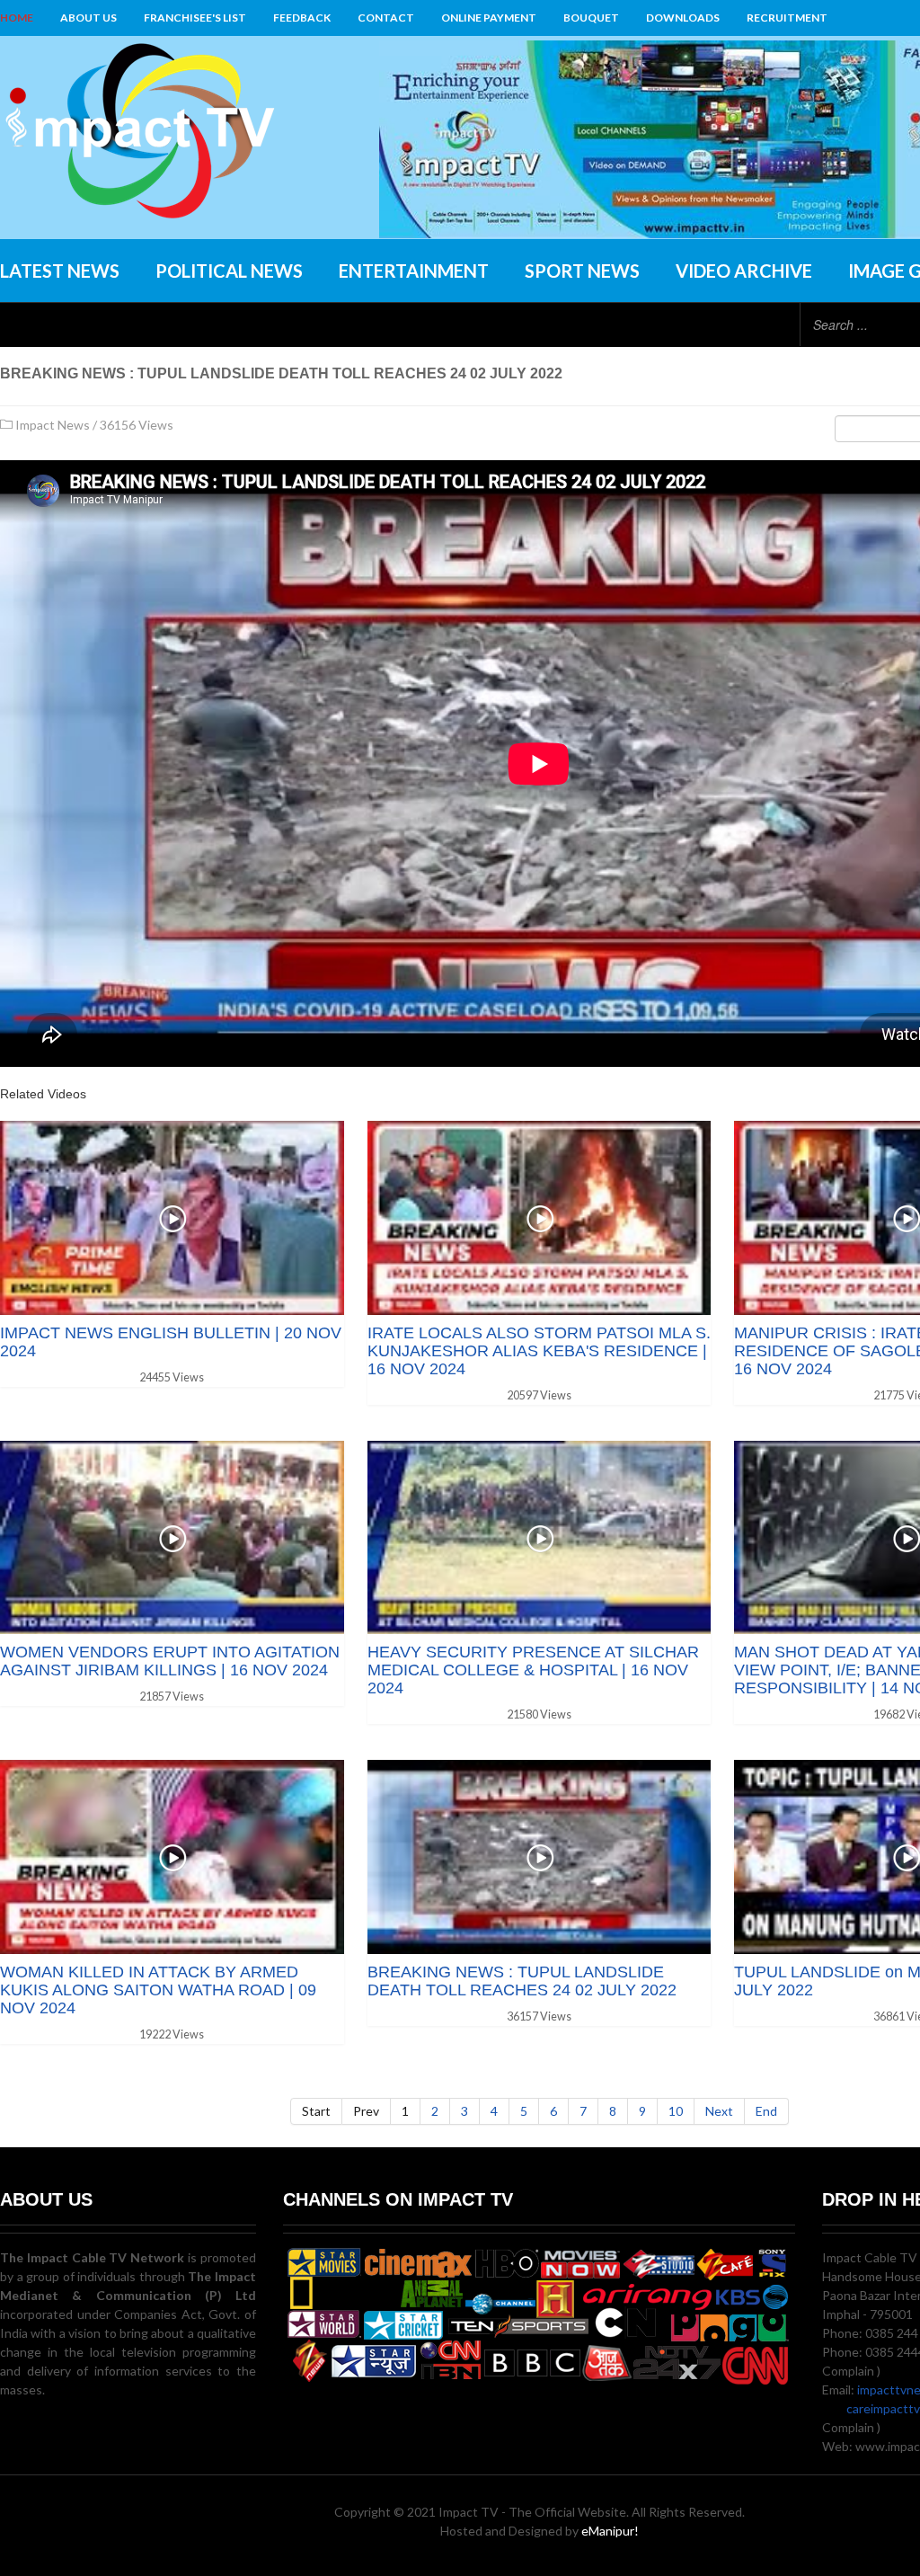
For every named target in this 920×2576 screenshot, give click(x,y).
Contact (386, 18)
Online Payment (489, 18)
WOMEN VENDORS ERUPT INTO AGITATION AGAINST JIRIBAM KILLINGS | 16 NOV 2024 (170, 1661)
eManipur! (610, 2531)
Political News (229, 271)
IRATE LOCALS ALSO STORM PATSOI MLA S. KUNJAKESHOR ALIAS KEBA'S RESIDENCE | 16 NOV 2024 (539, 1351)
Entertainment (414, 271)
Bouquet (591, 18)
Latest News (60, 271)
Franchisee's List (195, 18)
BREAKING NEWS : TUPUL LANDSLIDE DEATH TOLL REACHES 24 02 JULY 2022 (522, 1981)
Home (17, 18)
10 (676, 2111)
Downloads (683, 18)
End (766, 2111)
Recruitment (787, 18)
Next (719, 2111)
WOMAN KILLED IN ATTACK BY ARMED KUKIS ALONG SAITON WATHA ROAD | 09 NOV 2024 (158, 1990)
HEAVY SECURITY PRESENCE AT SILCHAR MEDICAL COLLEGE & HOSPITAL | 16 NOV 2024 (533, 1670)
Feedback (302, 18)
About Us (88, 18)
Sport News (582, 271)
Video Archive (744, 271)
